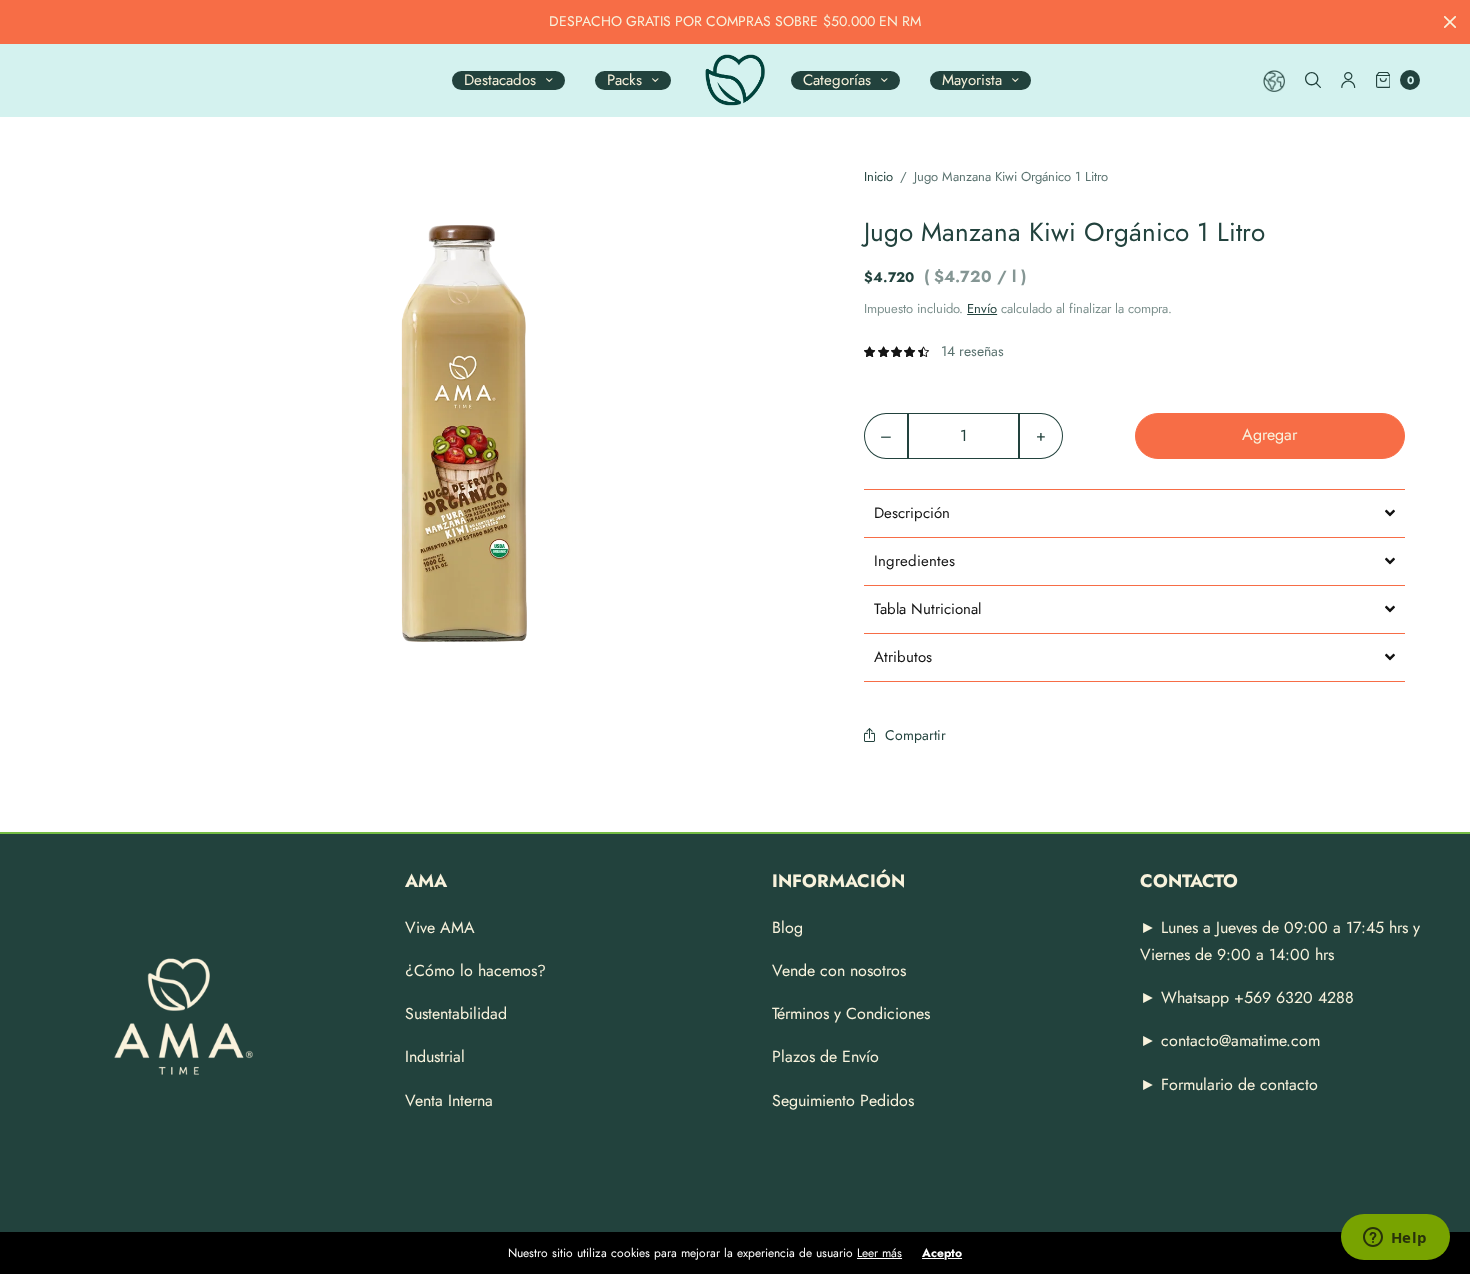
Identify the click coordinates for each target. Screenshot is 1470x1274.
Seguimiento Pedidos (843, 1100)
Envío (982, 308)
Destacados (500, 80)
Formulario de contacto (1239, 1084)
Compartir (915, 735)
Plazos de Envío (825, 1056)
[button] (1134, 513)
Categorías (837, 80)
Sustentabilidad (456, 1013)
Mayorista (972, 80)
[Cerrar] (1450, 22)
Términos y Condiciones (851, 1013)
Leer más (879, 1253)
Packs (624, 80)
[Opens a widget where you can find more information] (1395, 1239)
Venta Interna (449, 1100)
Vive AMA (440, 927)
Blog (787, 927)
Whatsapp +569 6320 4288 (1255, 997)
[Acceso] (1348, 80)
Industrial (435, 1056)
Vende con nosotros (839, 970)
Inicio (878, 176)
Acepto (942, 1253)
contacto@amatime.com (1240, 1040)
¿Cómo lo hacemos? (475, 970)
